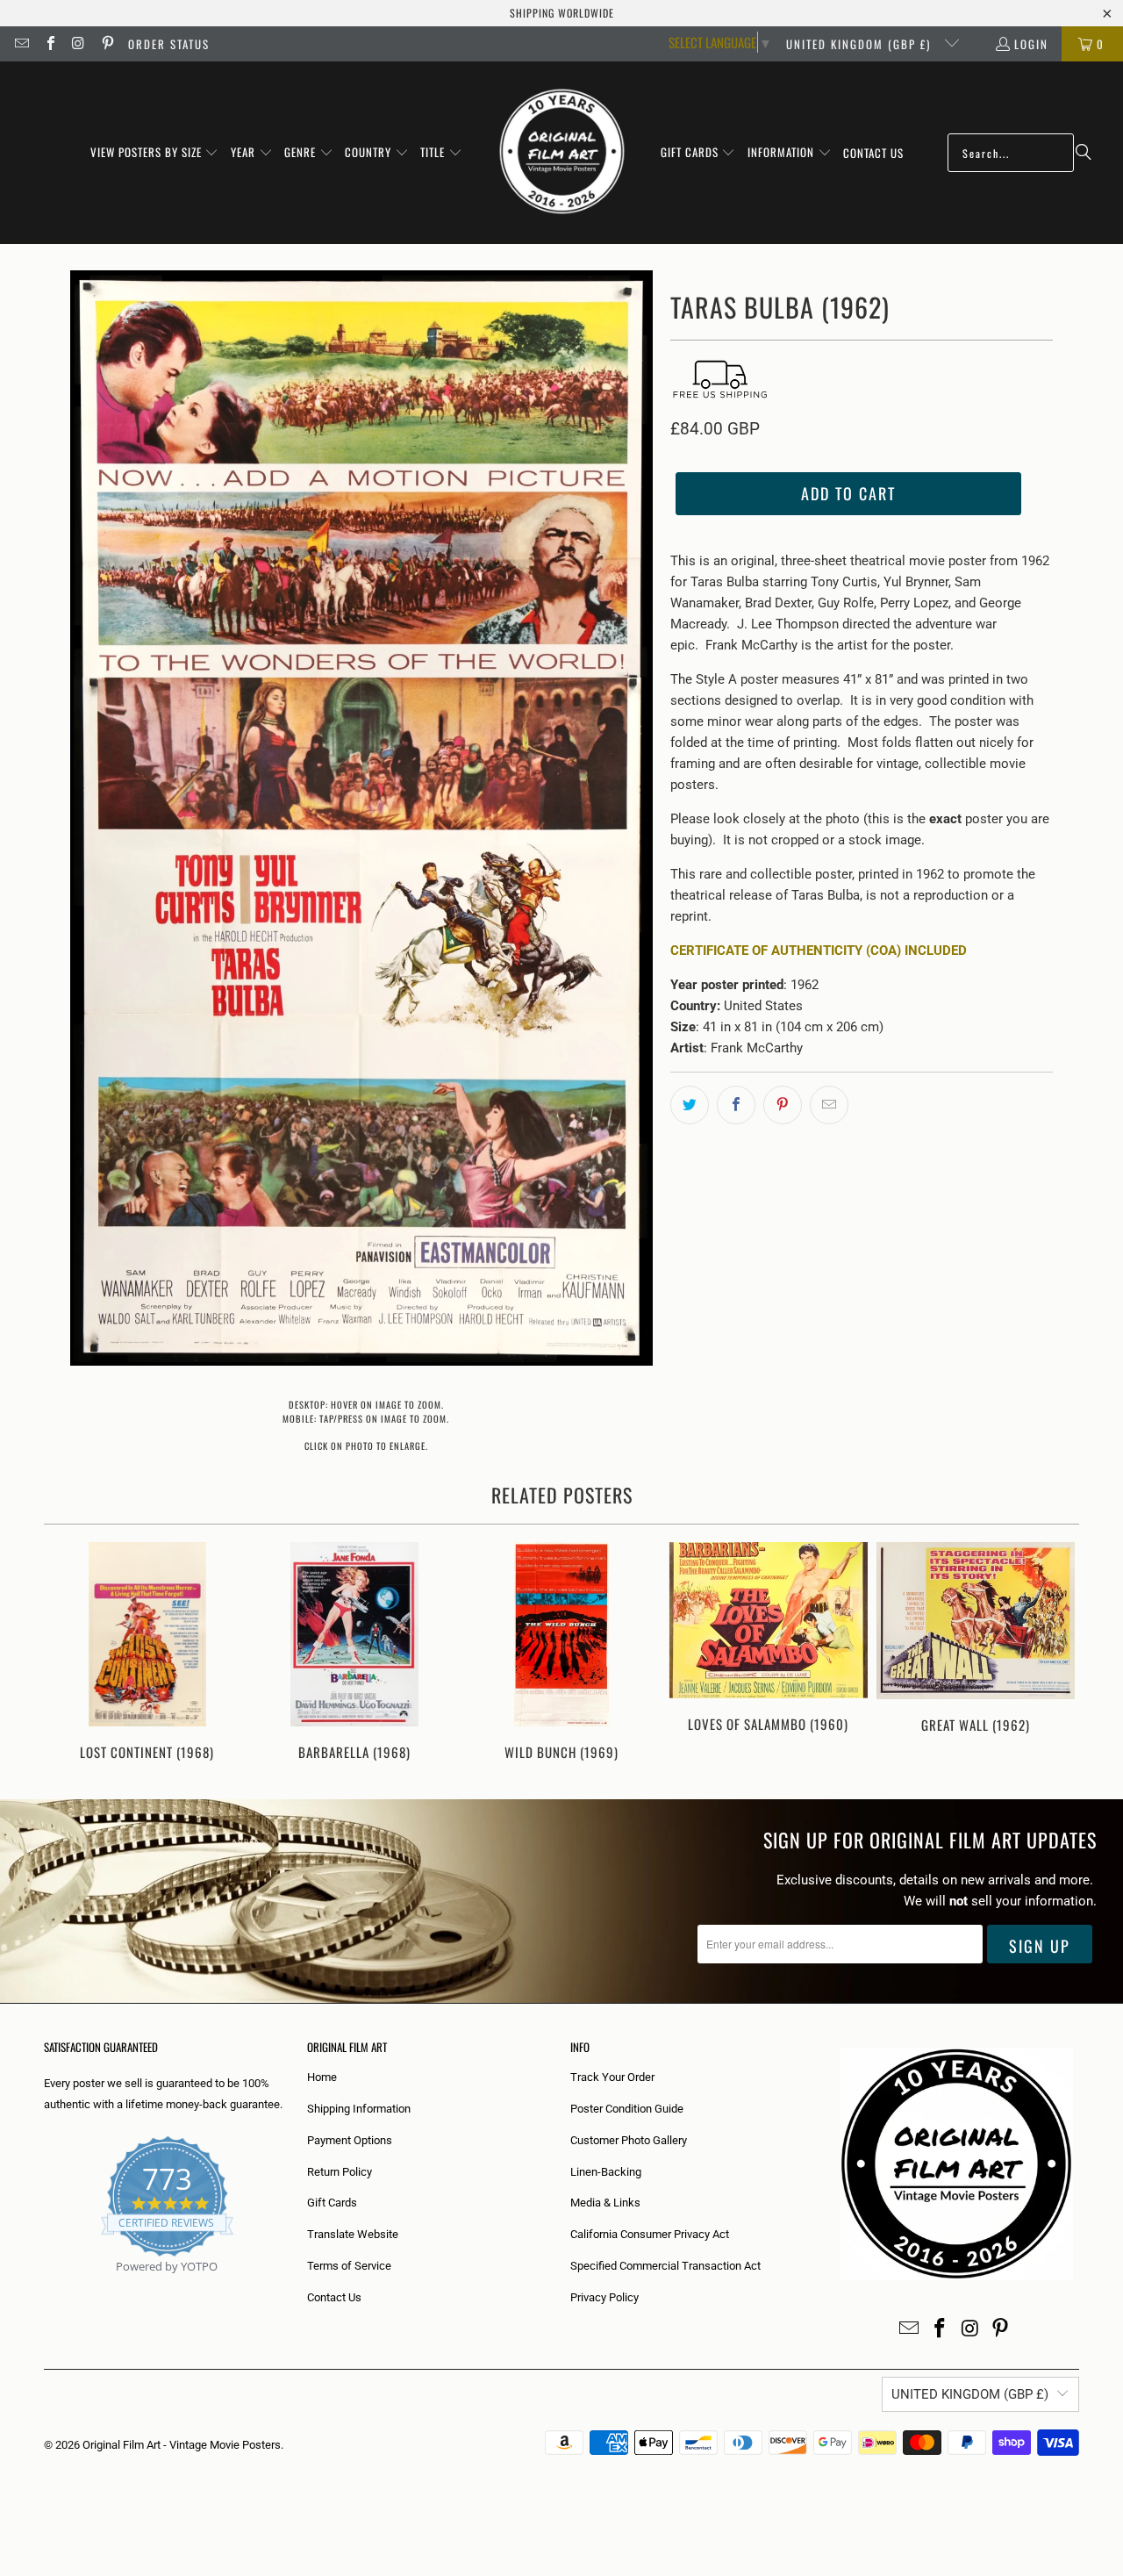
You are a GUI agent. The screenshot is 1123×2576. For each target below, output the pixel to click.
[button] (155, 153)
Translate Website (353, 2234)
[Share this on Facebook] (736, 1105)
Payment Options (350, 2140)
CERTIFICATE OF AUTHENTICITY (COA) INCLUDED (819, 951)
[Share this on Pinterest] (783, 1105)
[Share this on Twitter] (690, 1105)
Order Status (169, 44)
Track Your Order (612, 2077)
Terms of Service (349, 2266)
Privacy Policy (604, 2297)
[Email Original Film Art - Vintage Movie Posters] (21, 44)
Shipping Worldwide (562, 13)
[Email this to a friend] (829, 1105)
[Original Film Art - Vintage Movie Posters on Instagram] (78, 44)
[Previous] (69, 1653)
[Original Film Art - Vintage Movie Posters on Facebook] (49, 44)
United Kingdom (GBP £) (861, 44)
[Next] (1054, 1653)
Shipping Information (359, 2109)
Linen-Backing (606, 2172)
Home (322, 2077)
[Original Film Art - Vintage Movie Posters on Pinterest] (106, 44)
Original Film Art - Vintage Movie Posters (182, 2445)
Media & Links (605, 2203)
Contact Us (334, 2297)
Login (1031, 44)
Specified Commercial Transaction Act (665, 2266)
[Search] (1084, 153)
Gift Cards (332, 2203)
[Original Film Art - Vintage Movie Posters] (562, 153)
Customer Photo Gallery (629, 2140)
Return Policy (340, 2172)
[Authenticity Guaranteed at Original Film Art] (45, 2287)
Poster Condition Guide (627, 2109)
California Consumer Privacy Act (650, 2234)
